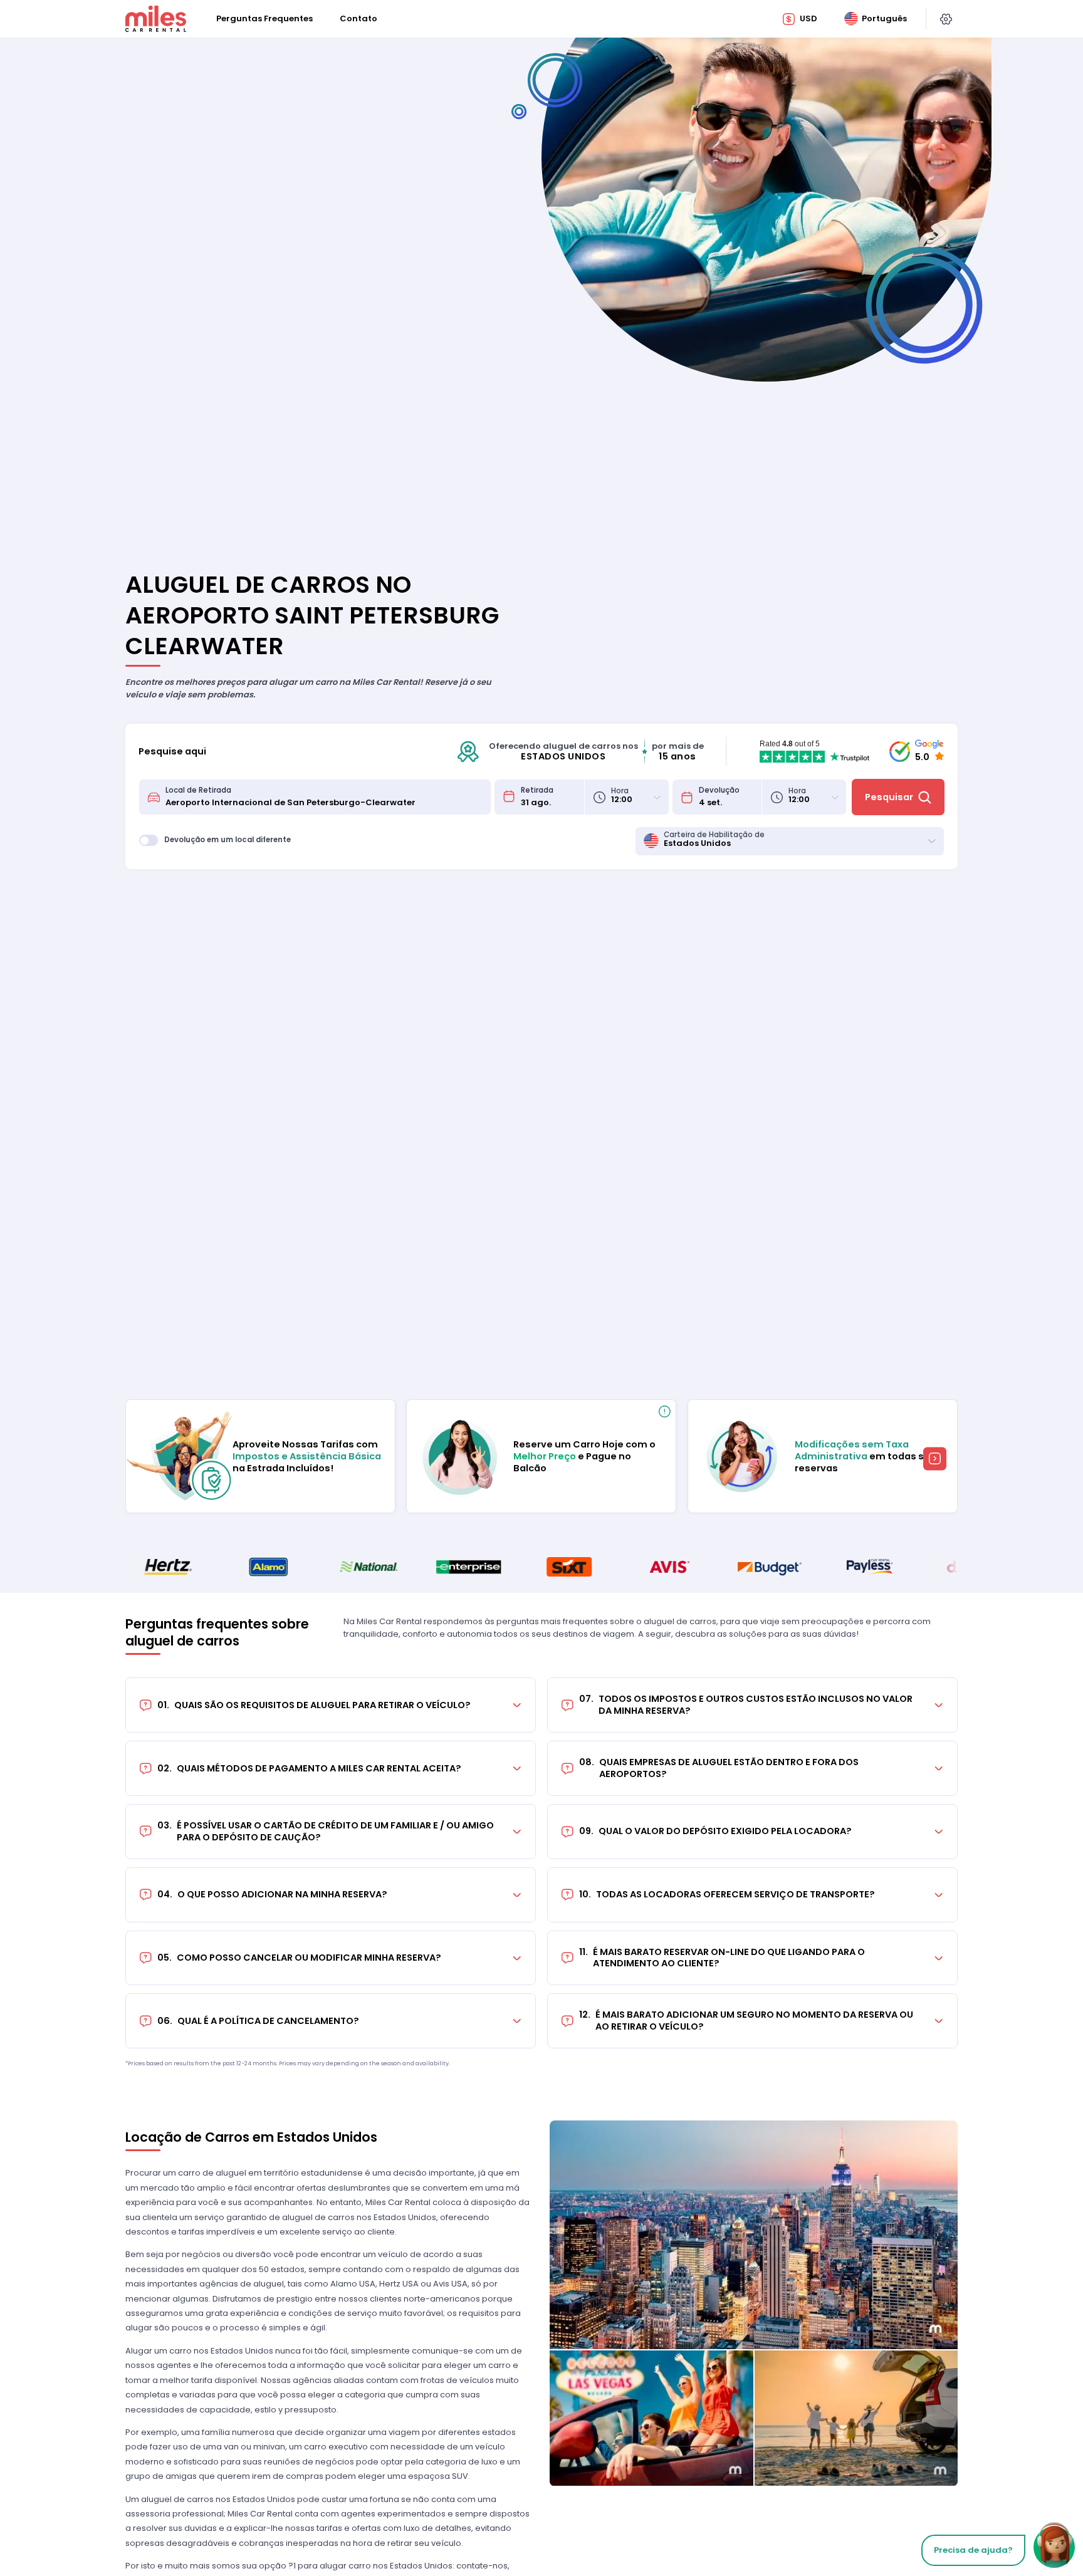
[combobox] (324, 797)
